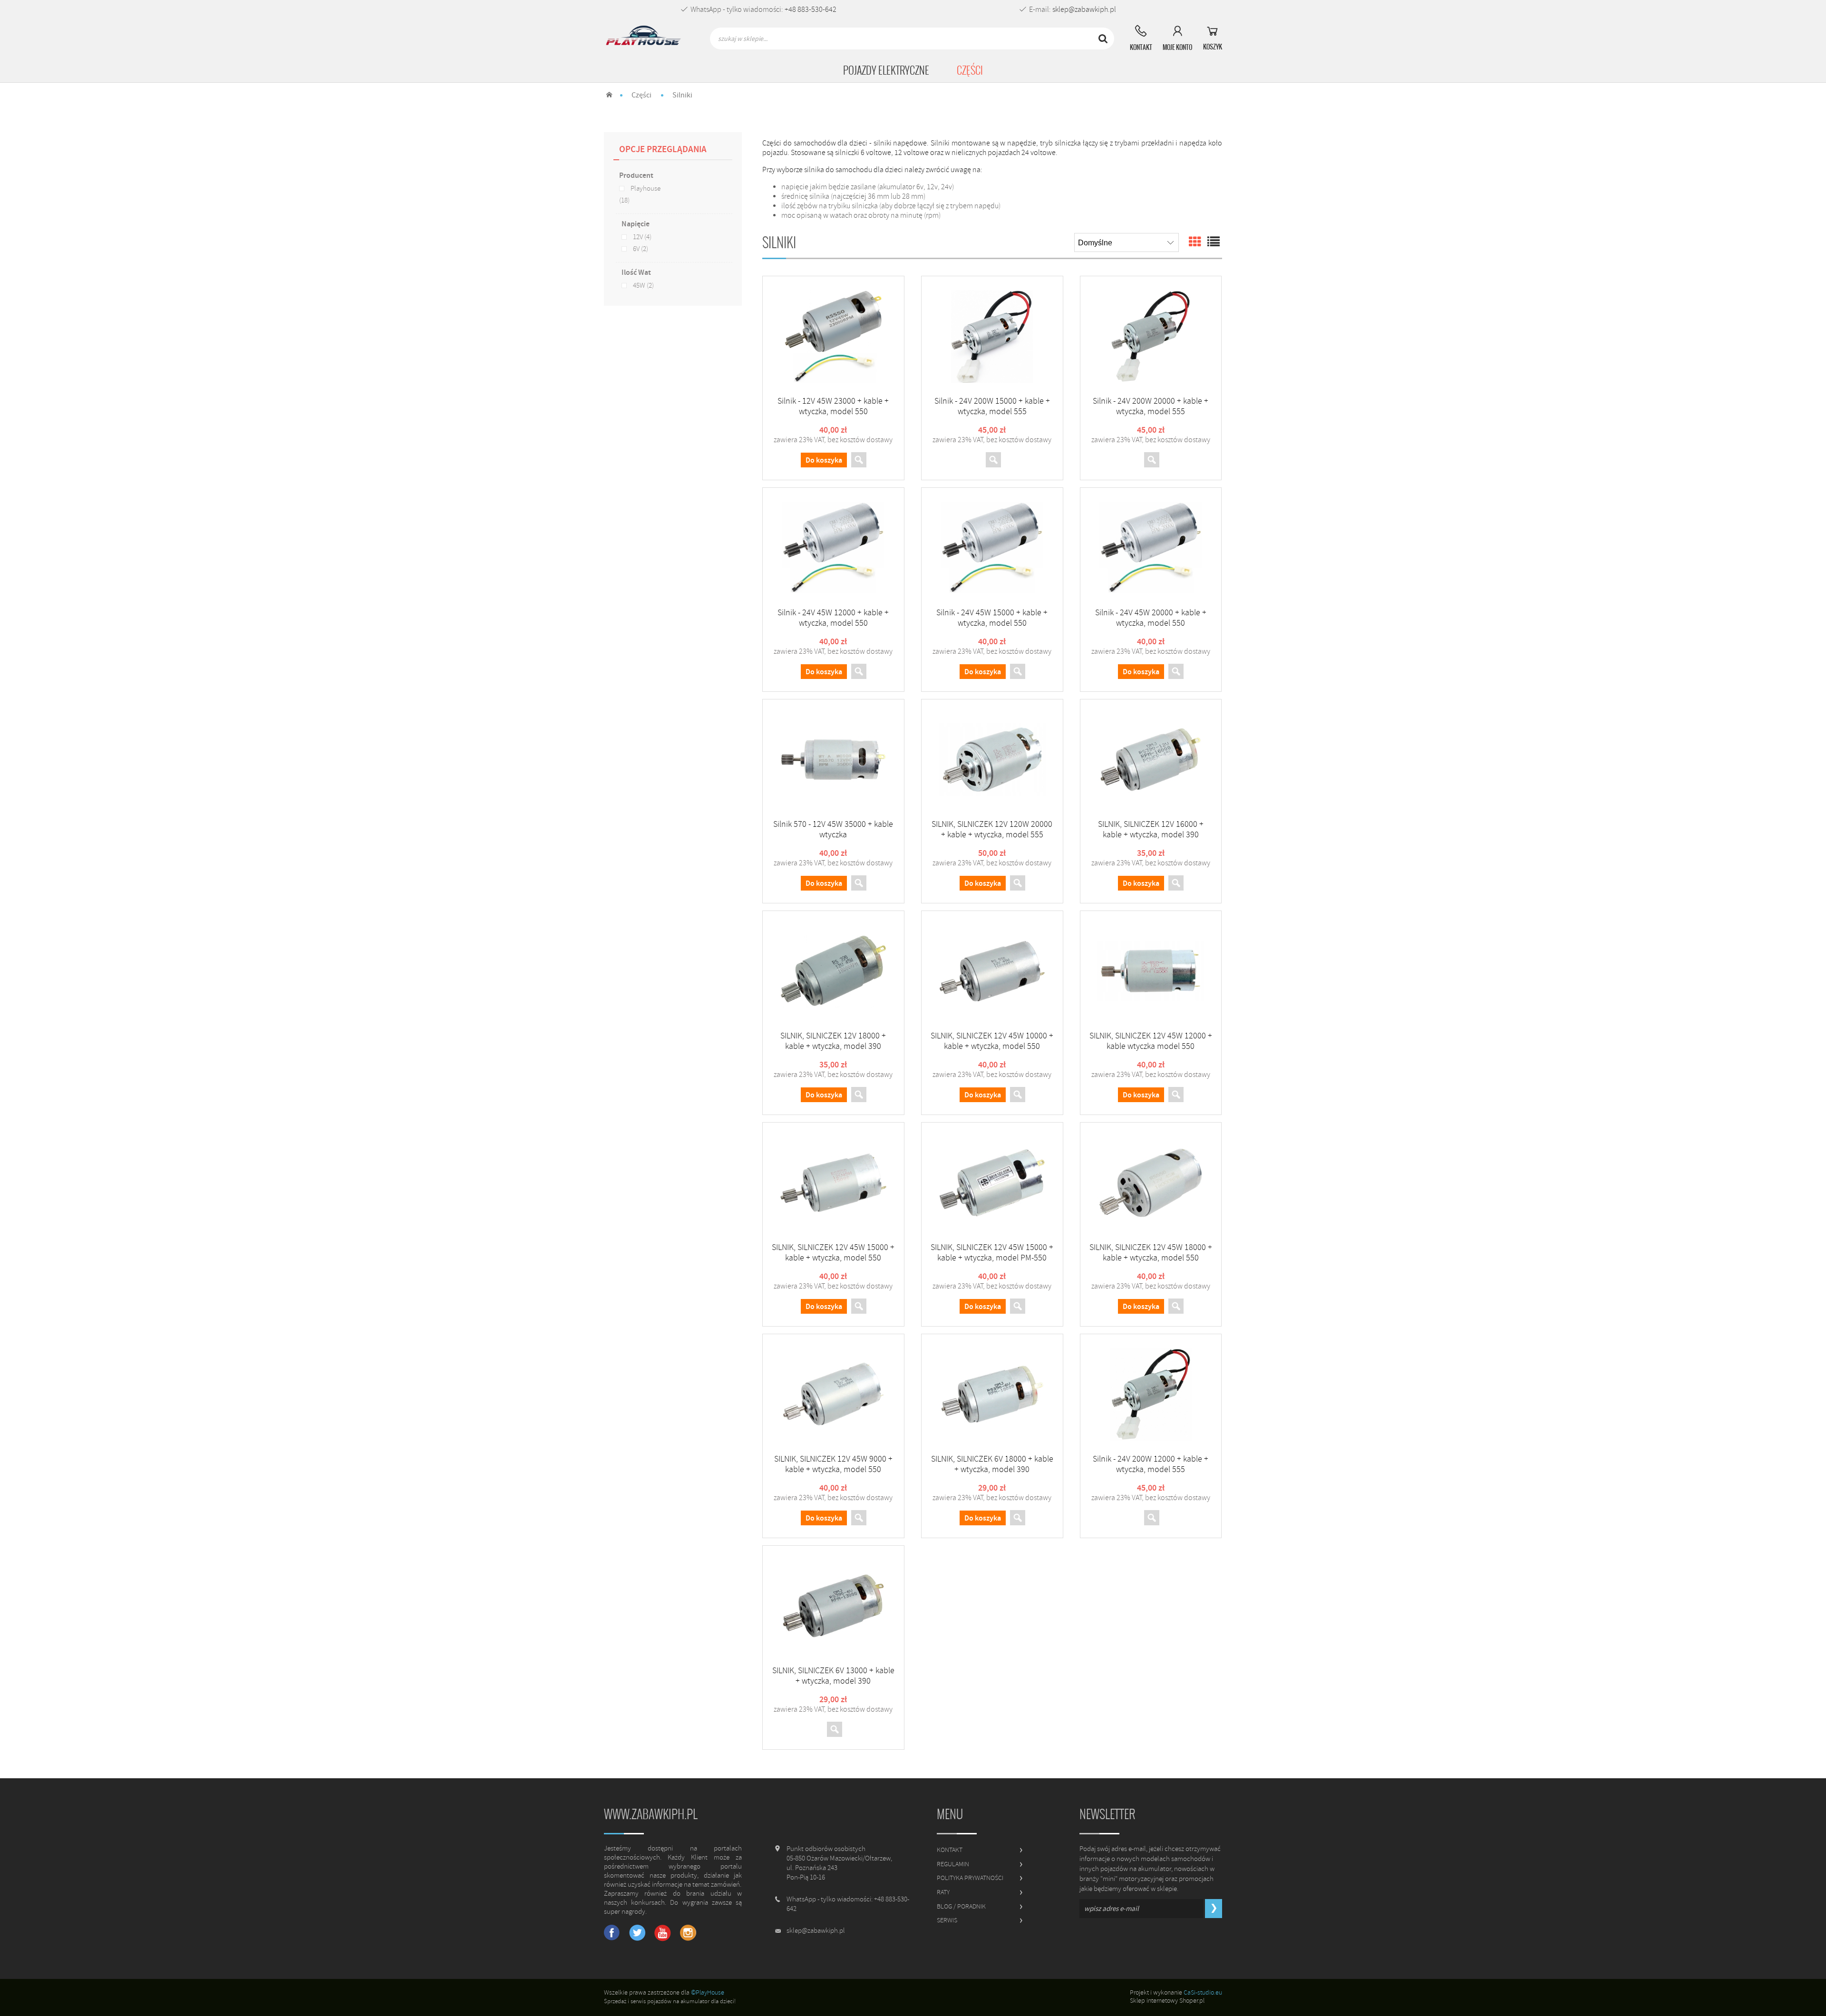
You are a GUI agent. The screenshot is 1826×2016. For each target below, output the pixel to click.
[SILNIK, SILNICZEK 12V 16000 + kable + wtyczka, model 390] (1151, 759)
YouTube (663, 1933)
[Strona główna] (644, 39)
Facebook (612, 1933)
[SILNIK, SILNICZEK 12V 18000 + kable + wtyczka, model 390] (833, 971)
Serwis (947, 1920)
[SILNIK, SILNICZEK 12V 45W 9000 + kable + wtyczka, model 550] (833, 1394)
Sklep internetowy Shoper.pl (1167, 2001)
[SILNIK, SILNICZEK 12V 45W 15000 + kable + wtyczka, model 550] (833, 1182)
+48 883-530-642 (811, 10)
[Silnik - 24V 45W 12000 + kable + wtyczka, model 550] (833, 548)
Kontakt (950, 1850)
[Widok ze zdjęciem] (1195, 242)
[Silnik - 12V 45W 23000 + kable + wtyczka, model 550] (833, 336)
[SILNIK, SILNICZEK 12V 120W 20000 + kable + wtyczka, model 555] (992, 759)
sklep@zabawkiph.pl (1084, 10)
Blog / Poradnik (961, 1906)
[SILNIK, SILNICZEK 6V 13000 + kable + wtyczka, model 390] (833, 1606)
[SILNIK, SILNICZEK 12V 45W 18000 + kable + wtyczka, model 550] (1151, 1182)
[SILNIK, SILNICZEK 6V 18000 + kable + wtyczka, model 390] (992, 1394)
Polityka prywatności (970, 1878)
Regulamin (953, 1864)
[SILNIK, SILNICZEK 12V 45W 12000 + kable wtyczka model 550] (1151, 971)
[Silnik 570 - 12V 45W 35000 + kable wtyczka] (833, 759)
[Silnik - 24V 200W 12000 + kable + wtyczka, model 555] (1151, 1394)
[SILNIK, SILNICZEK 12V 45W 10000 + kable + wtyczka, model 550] (992, 971)
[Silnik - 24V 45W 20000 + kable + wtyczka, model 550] (1151, 548)
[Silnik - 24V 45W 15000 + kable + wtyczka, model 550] (992, 548)
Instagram (688, 1933)
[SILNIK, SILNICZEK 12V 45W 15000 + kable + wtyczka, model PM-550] (992, 1182)
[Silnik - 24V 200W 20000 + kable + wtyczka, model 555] (1151, 336)
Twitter (637, 1933)
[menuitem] (886, 70)
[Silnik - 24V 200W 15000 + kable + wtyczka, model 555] (992, 336)
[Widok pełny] (1214, 242)
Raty (943, 1892)
